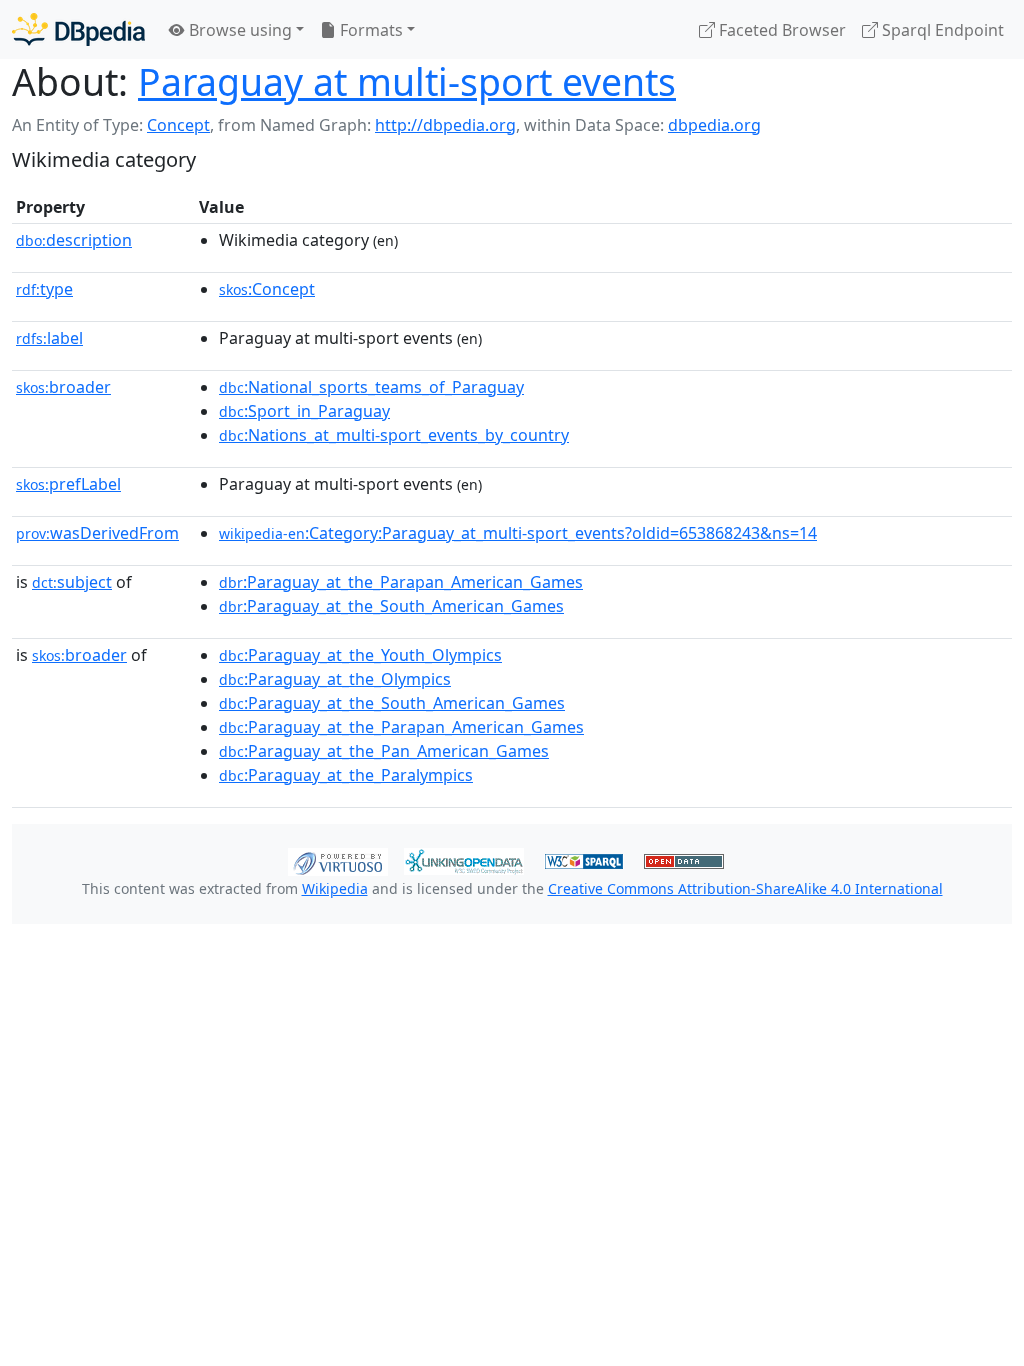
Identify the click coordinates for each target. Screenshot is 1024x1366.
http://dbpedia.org (445, 125)
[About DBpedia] (78, 29)
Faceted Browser (780, 30)
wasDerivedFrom (97, 533)
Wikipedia (335, 888)
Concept (178, 125)
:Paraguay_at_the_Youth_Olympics (360, 655)
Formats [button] (369, 30)
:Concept (267, 289)
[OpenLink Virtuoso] (338, 860)
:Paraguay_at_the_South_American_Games (391, 606)
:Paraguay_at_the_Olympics (335, 679)
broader (63, 387)
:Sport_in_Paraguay (304, 411)
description (74, 240)
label (49, 338)
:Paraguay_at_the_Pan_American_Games (384, 751)
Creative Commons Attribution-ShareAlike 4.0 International (745, 888)
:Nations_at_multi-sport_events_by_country (394, 435)
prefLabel (68, 484)
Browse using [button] (238, 30)
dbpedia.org (714, 125)
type (44, 289)
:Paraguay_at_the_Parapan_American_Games (401, 582)
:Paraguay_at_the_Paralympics (346, 775)
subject (72, 582)
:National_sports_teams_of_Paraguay (371, 387)
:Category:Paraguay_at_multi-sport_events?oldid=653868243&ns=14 (518, 533)
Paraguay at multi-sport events (407, 81)
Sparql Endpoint (941, 30)
